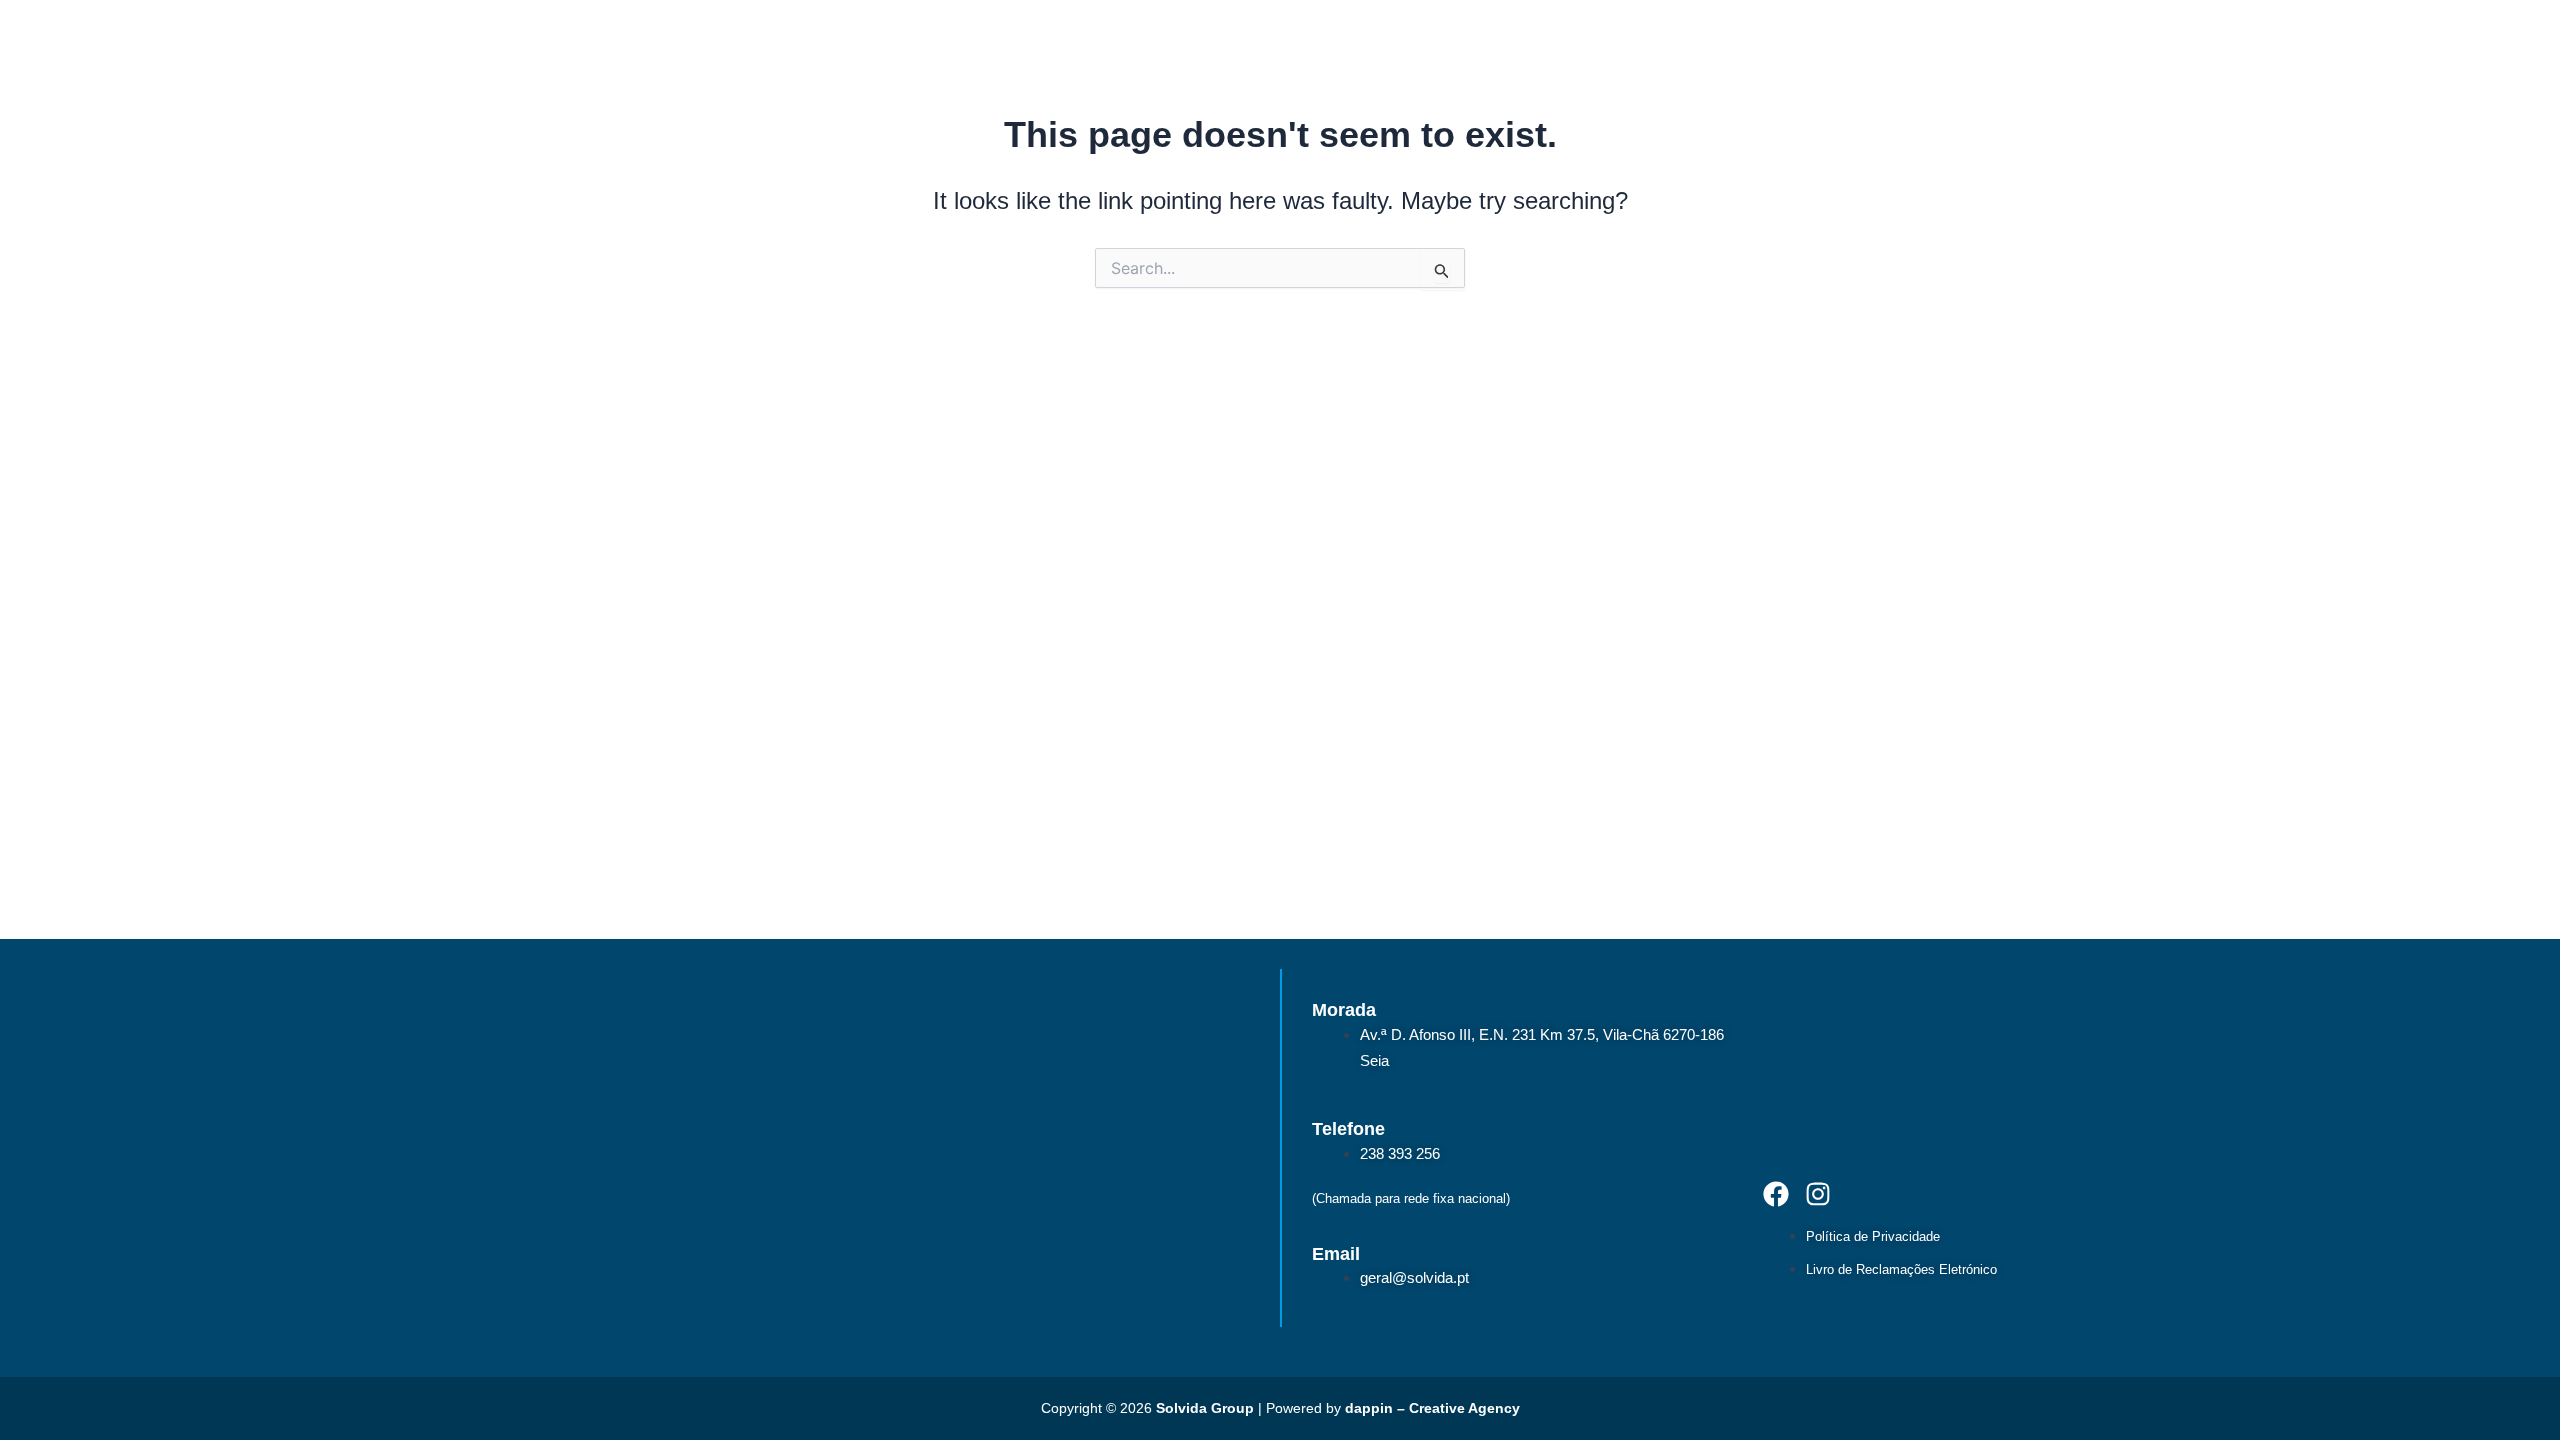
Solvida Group (1205, 1408)
